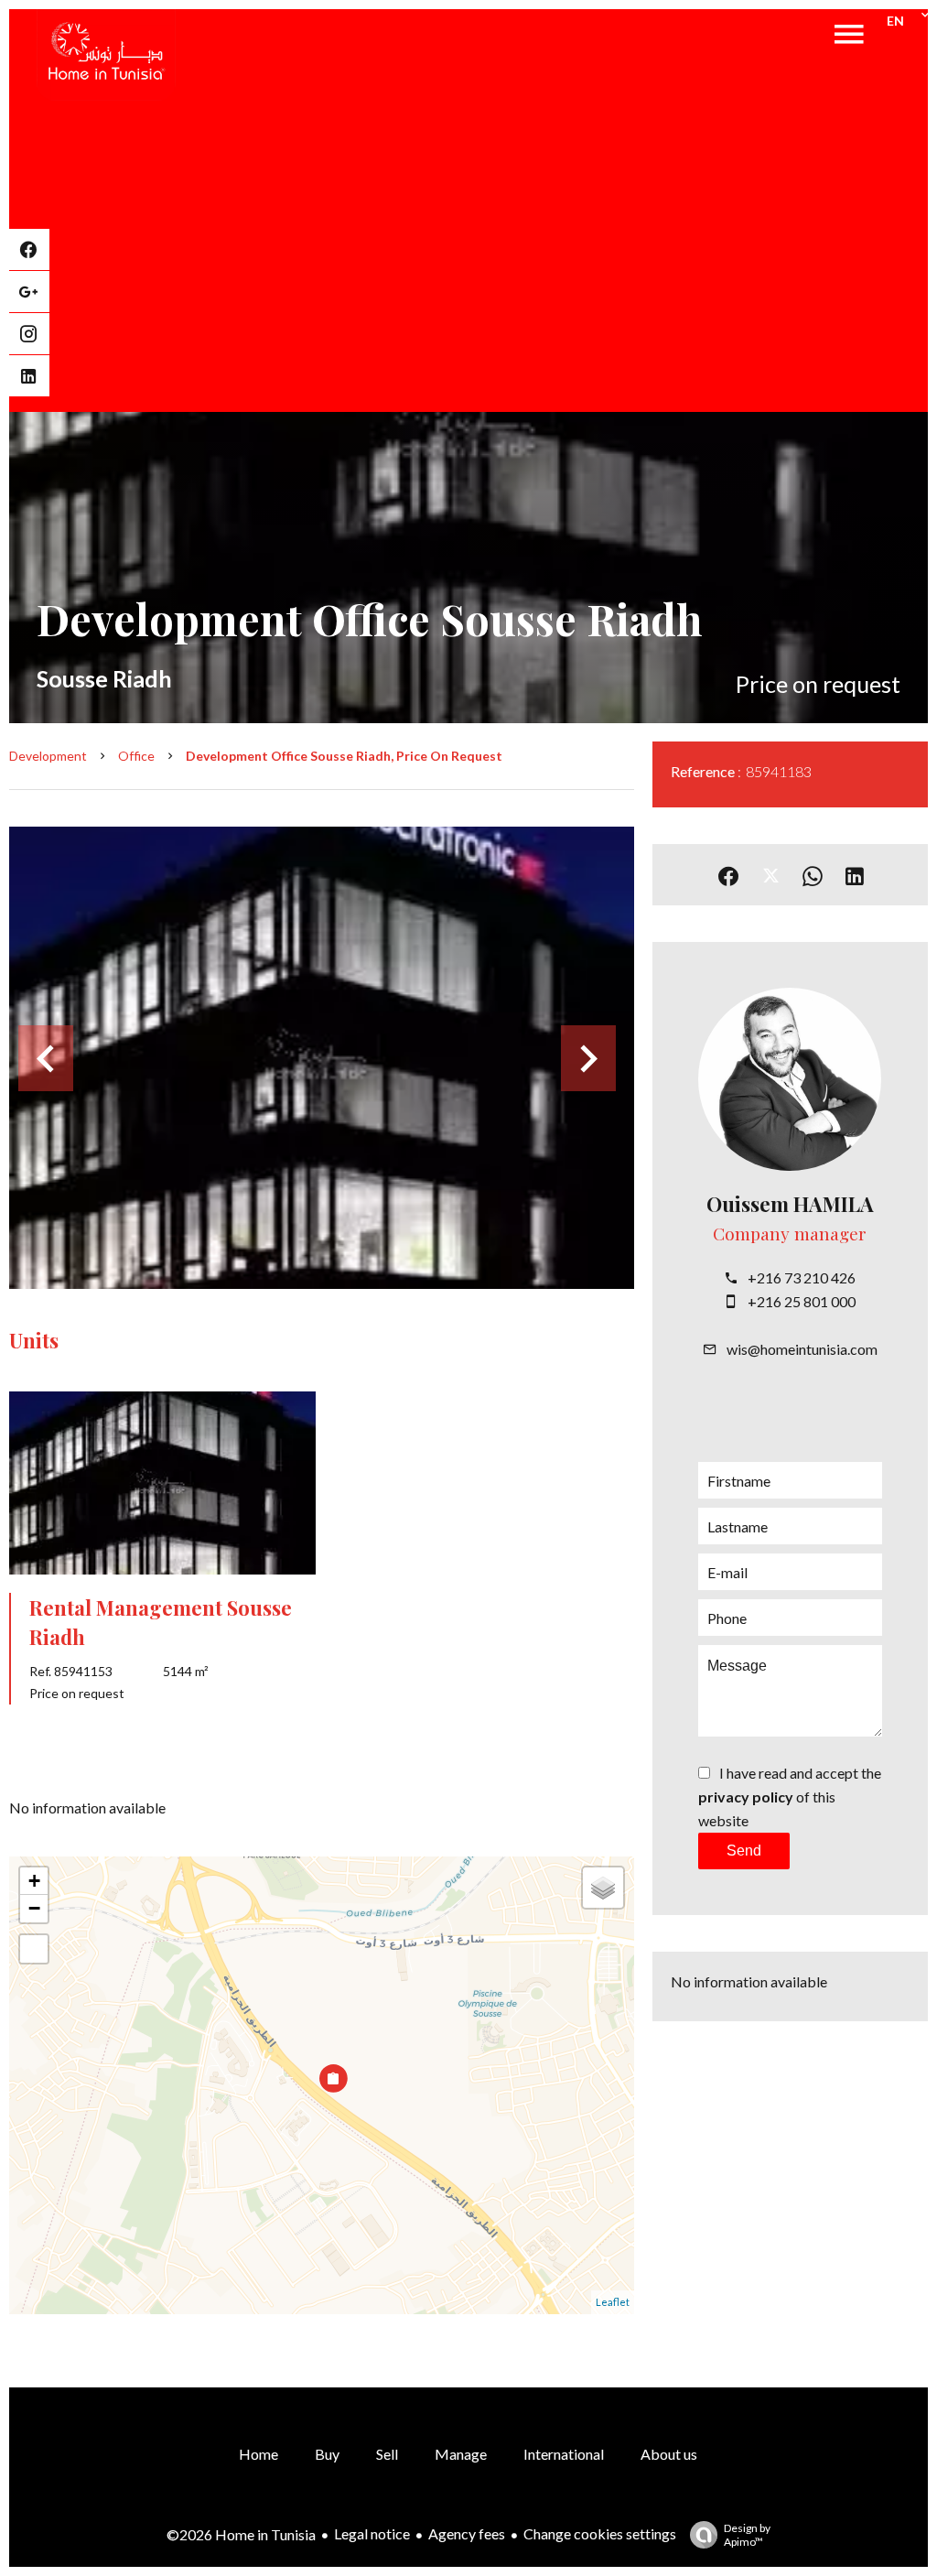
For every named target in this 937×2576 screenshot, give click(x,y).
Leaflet (613, 2302)
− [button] (34, 1908)
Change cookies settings (600, 2533)
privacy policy (746, 1797)
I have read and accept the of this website (790, 1797)
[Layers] (603, 1888)
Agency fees (467, 2533)
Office (136, 756)
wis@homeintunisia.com (802, 1349)
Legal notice (372, 2533)
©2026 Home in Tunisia (241, 2534)
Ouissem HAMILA (790, 1204)
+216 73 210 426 (802, 1277)
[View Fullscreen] (34, 1949)
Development (48, 756)
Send (744, 1851)
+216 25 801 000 (802, 1301)
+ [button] (34, 1881)
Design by (747, 2535)
